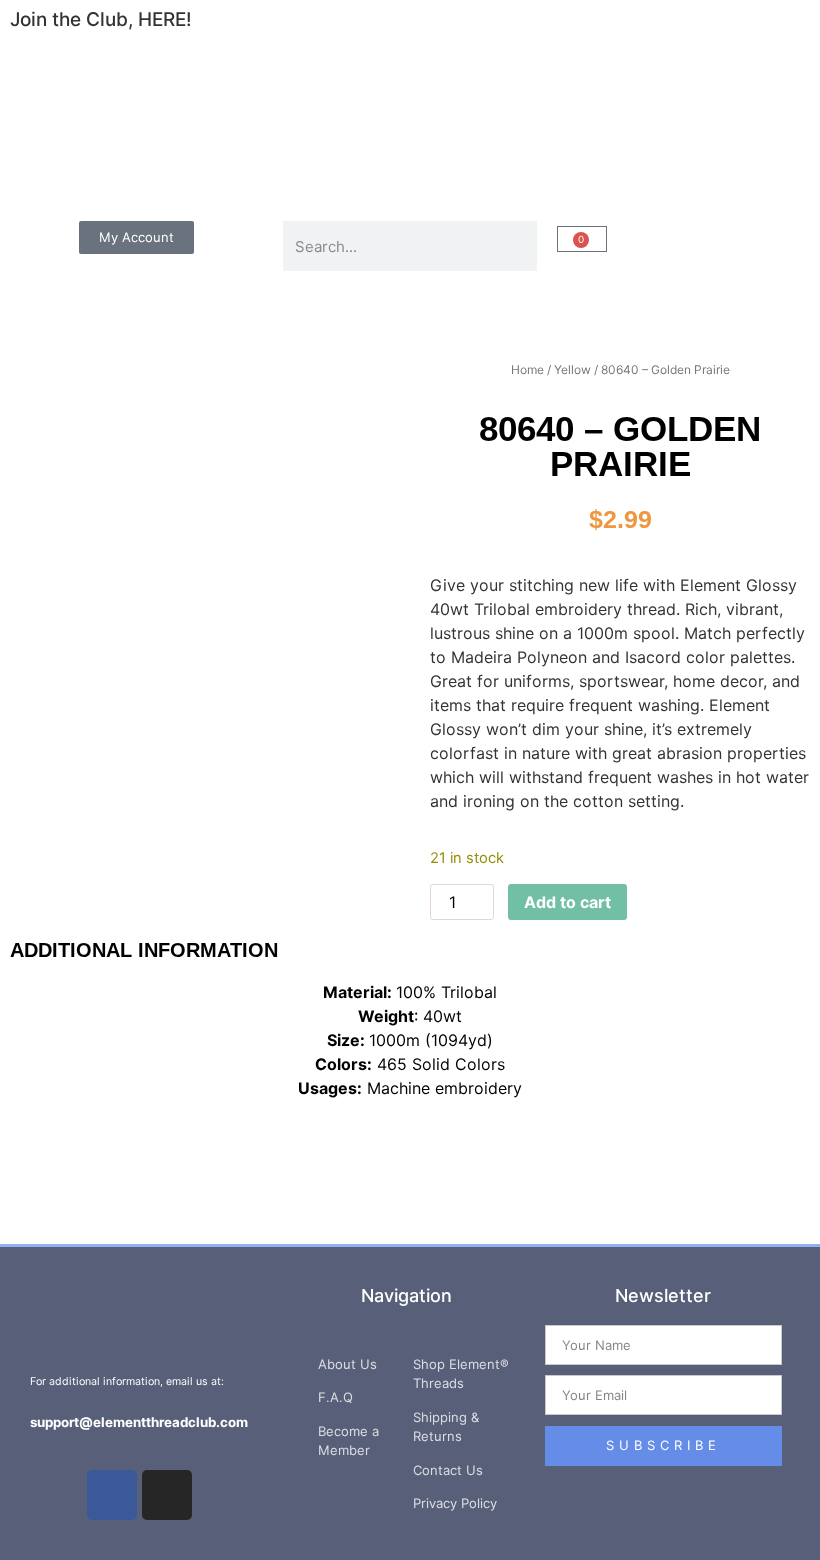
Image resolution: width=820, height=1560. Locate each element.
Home (527, 369)
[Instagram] (167, 1495)
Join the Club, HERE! (101, 19)
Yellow (572, 369)
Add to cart (567, 902)
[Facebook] (112, 1495)
